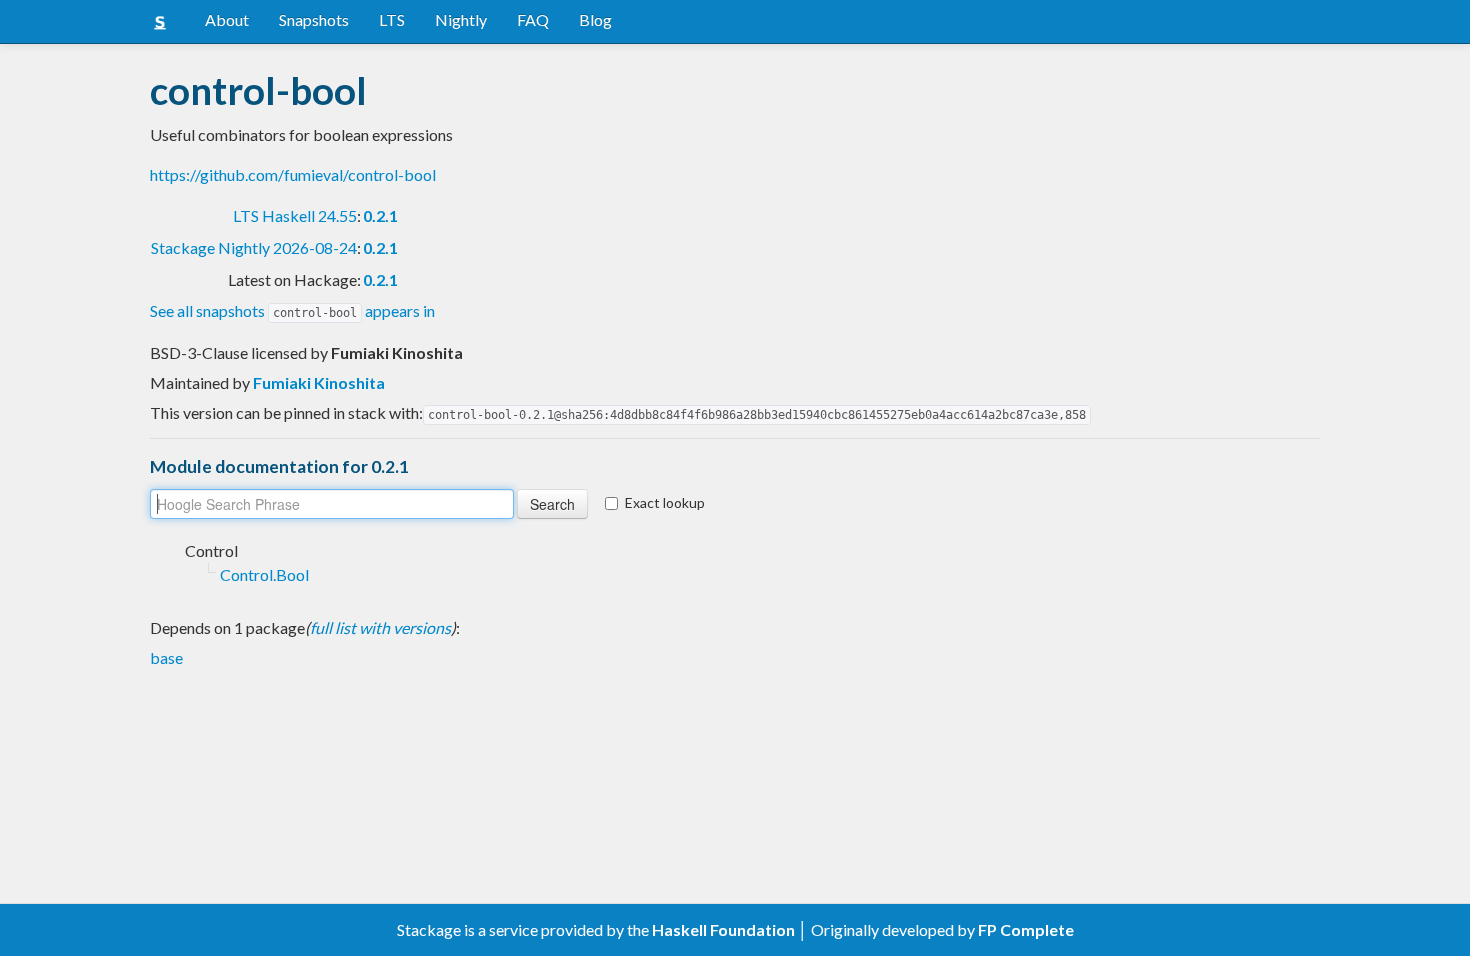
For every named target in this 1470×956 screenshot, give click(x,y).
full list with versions (380, 627)
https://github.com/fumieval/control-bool (293, 174)
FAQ (533, 19)
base (166, 657)
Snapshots (314, 19)
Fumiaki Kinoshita (319, 382)
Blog (595, 19)
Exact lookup (665, 502)
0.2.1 (380, 215)
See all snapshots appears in (292, 310)
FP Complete (1026, 929)
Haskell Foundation (723, 929)
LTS (392, 19)
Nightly (461, 19)
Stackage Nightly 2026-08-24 (254, 247)
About (227, 19)
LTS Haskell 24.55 (295, 215)
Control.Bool (264, 574)
